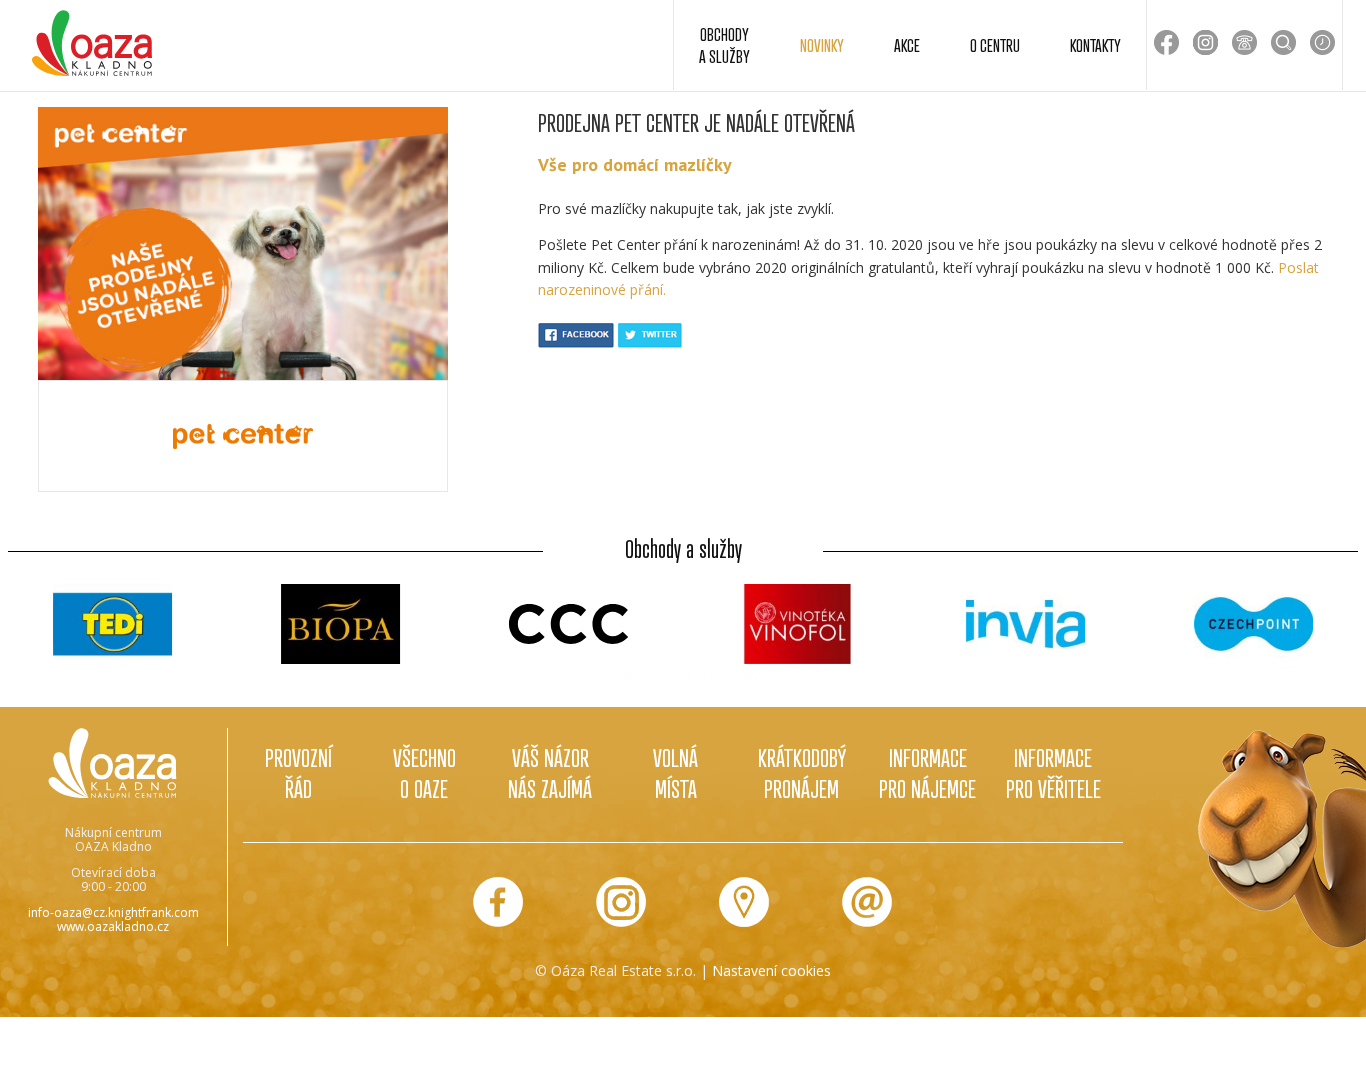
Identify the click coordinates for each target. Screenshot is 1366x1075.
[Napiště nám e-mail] (867, 902)
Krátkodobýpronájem (802, 773)
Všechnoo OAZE (424, 773)
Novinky (822, 45)
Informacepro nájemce (927, 773)
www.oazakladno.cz (113, 926)
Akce (907, 45)
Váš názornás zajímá (550, 773)
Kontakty (1095, 45)
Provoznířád (298, 773)
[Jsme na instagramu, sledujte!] (621, 902)
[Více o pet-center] (243, 435)
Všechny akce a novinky (683, 674)
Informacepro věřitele (1053, 773)
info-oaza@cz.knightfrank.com (113, 912)
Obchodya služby (724, 45)
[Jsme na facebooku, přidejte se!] (498, 902)
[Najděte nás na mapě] (744, 902)
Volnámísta (675, 773)
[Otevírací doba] (1322, 42)
